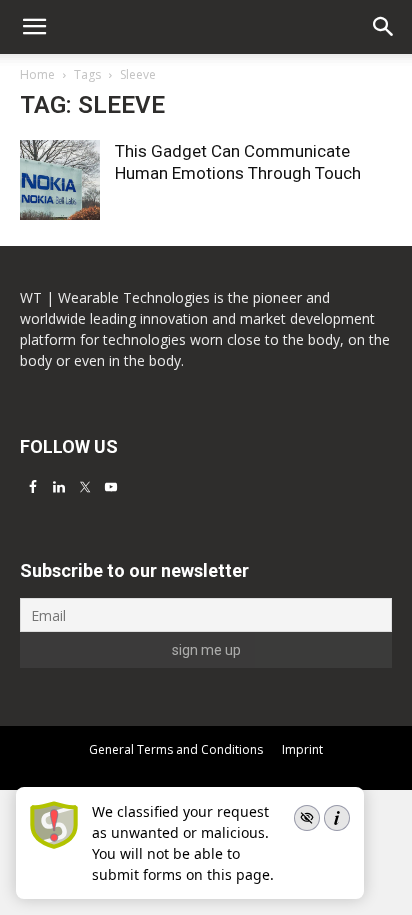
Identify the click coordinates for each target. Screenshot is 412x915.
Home (37, 74)
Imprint (302, 749)
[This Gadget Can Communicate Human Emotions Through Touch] (60, 180)
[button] (384, 27)
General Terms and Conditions (176, 749)
